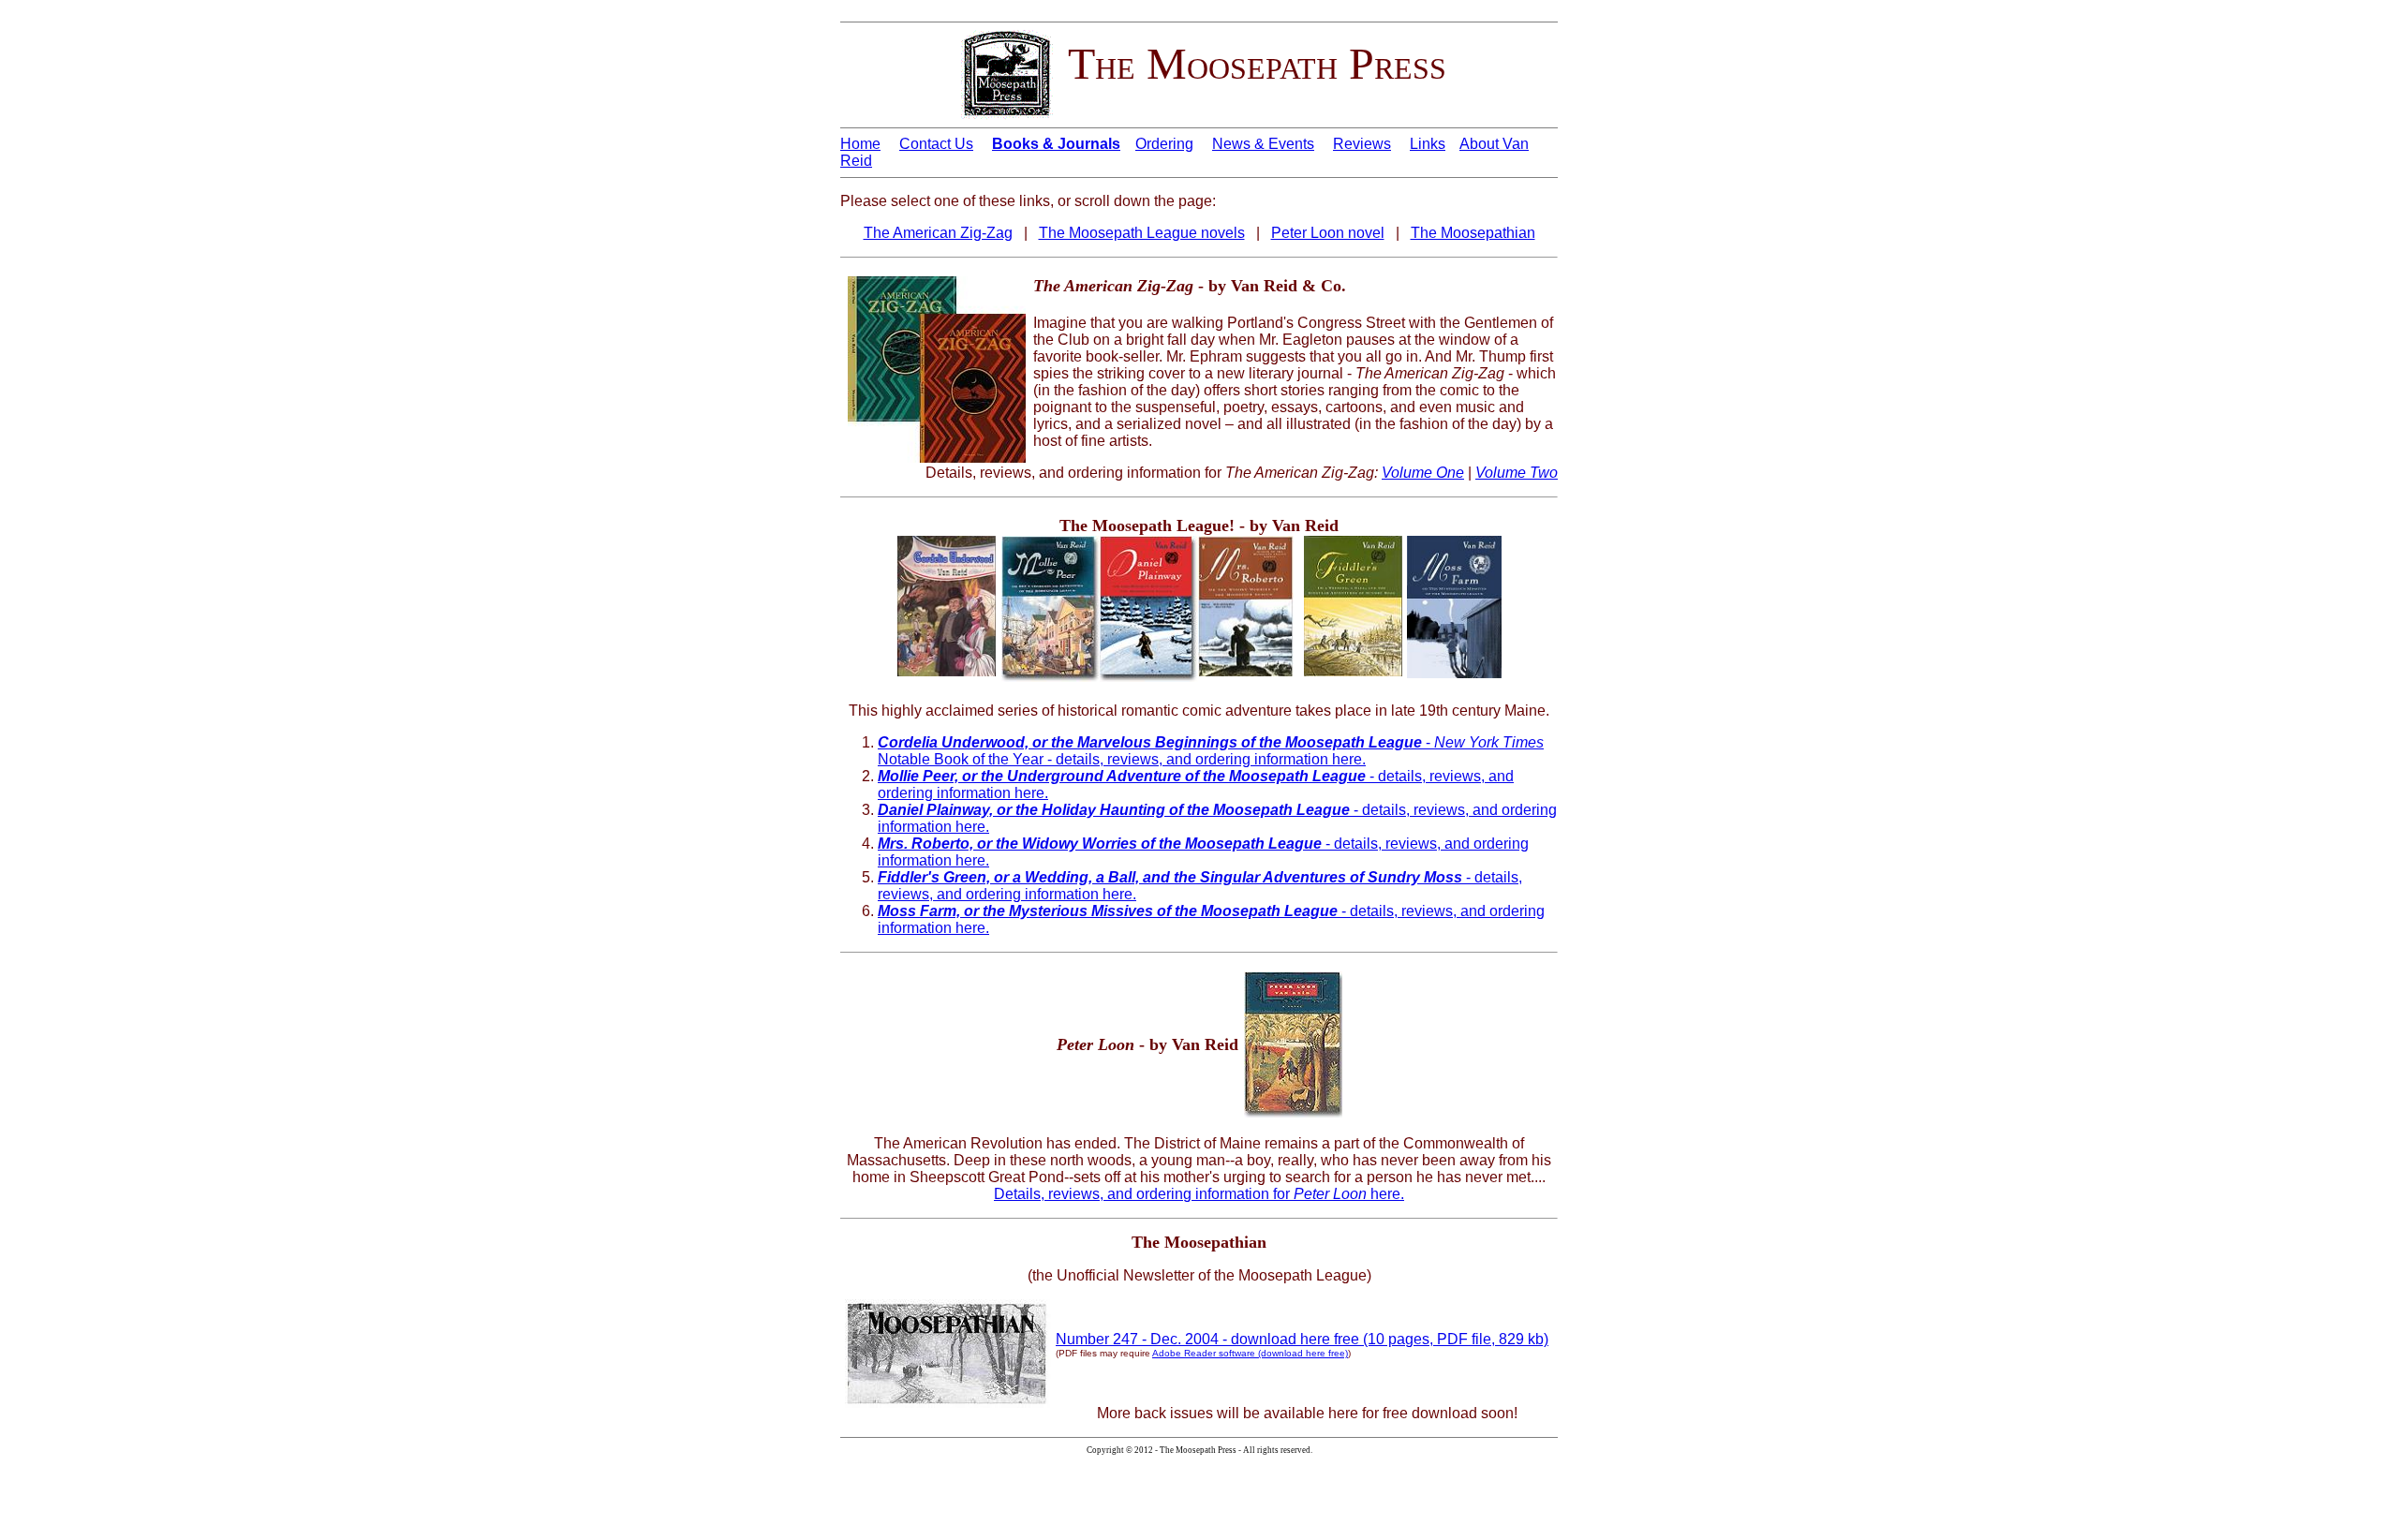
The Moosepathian (1473, 233)
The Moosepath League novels (1142, 233)
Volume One (1423, 473)
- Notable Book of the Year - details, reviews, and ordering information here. (1211, 751)
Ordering (1164, 144)
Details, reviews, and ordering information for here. (1199, 1194)
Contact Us (936, 144)
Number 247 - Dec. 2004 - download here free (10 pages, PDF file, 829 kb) (1302, 1339)
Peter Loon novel (1328, 233)
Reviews (1362, 144)
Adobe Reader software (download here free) (1250, 1353)
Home (860, 144)
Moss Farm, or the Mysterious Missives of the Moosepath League (1110, 911)
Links (1428, 144)
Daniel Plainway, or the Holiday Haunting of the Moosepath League (1114, 810)
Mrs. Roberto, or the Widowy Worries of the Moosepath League (1100, 844)
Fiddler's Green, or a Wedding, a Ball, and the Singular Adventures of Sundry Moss (1170, 877)
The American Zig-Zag (938, 233)
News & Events (1263, 144)
